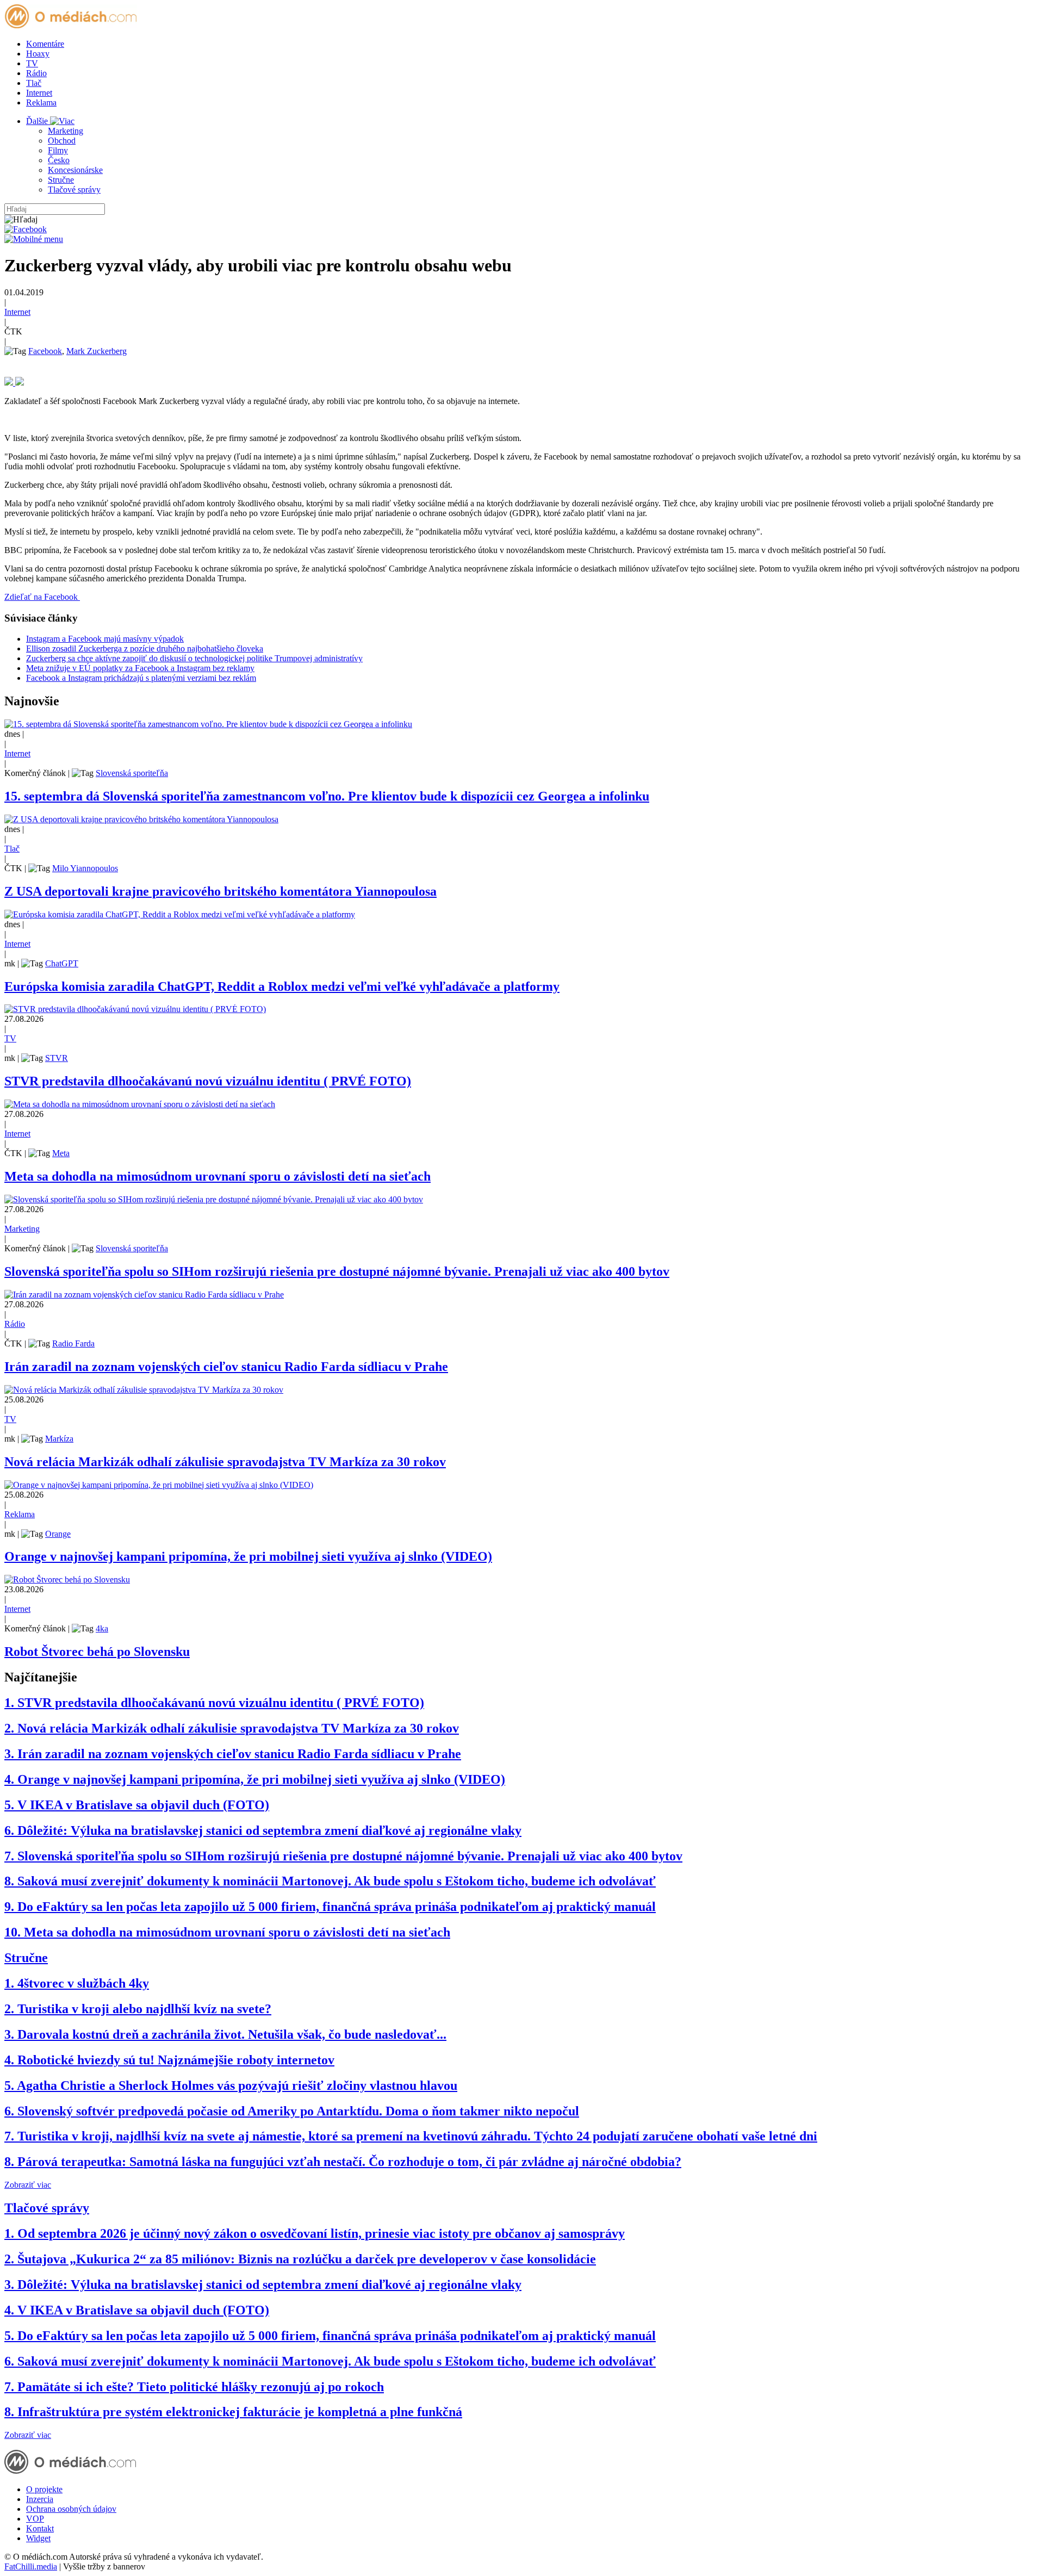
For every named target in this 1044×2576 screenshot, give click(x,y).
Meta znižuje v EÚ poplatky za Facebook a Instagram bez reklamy (140, 668)
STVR (57, 1058)
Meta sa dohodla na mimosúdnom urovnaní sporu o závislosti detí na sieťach (217, 1176)
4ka (102, 1628)
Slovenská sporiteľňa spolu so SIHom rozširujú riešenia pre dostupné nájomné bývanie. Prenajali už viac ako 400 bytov (337, 1271)
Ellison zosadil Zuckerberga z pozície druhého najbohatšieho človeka (145, 648)
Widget (38, 2538)
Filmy (58, 150)
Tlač (34, 83)
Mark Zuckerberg (97, 351)
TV (32, 63)
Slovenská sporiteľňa (132, 773)
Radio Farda (73, 1343)
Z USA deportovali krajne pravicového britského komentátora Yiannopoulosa (220, 891)
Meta (61, 1153)
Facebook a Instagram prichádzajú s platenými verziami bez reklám (141, 678)
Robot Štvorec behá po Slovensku (97, 1652)
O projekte (44, 2489)
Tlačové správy (74, 190)
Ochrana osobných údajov (71, 2509)
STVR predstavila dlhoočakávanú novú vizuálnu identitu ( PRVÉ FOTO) (208, 1081)
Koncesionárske (75, 170)
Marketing (66, 131)
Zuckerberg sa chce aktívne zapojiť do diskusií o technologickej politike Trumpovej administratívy (194, 658)
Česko (59, 160)
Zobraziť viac (28, 2185)
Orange (58, 1534)
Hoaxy (38, 54)
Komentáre (45, 44)
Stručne (61, 180)
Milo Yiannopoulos (85, 868)
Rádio (36, 73)
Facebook (45, 351)
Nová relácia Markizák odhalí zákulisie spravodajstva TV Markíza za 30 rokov (225, 1462)
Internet (39, 93)
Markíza (59, 1439)
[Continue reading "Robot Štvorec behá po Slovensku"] (67, 1579)
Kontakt (40, 2528)
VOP (35, 2519)
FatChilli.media (31, 2566)
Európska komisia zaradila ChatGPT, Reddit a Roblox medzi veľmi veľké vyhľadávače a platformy (282, 986)
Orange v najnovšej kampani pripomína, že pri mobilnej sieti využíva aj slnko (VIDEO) (248, 1556)
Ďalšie (38, 121)
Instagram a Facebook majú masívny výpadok (105, 639)
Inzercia (40, 2499)
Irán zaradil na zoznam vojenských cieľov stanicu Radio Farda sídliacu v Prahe (226, 1367)
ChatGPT (62, 963)
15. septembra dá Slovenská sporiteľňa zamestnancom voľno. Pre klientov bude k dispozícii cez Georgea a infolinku (327, 796)
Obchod (62, 141)
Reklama (41, 103)
